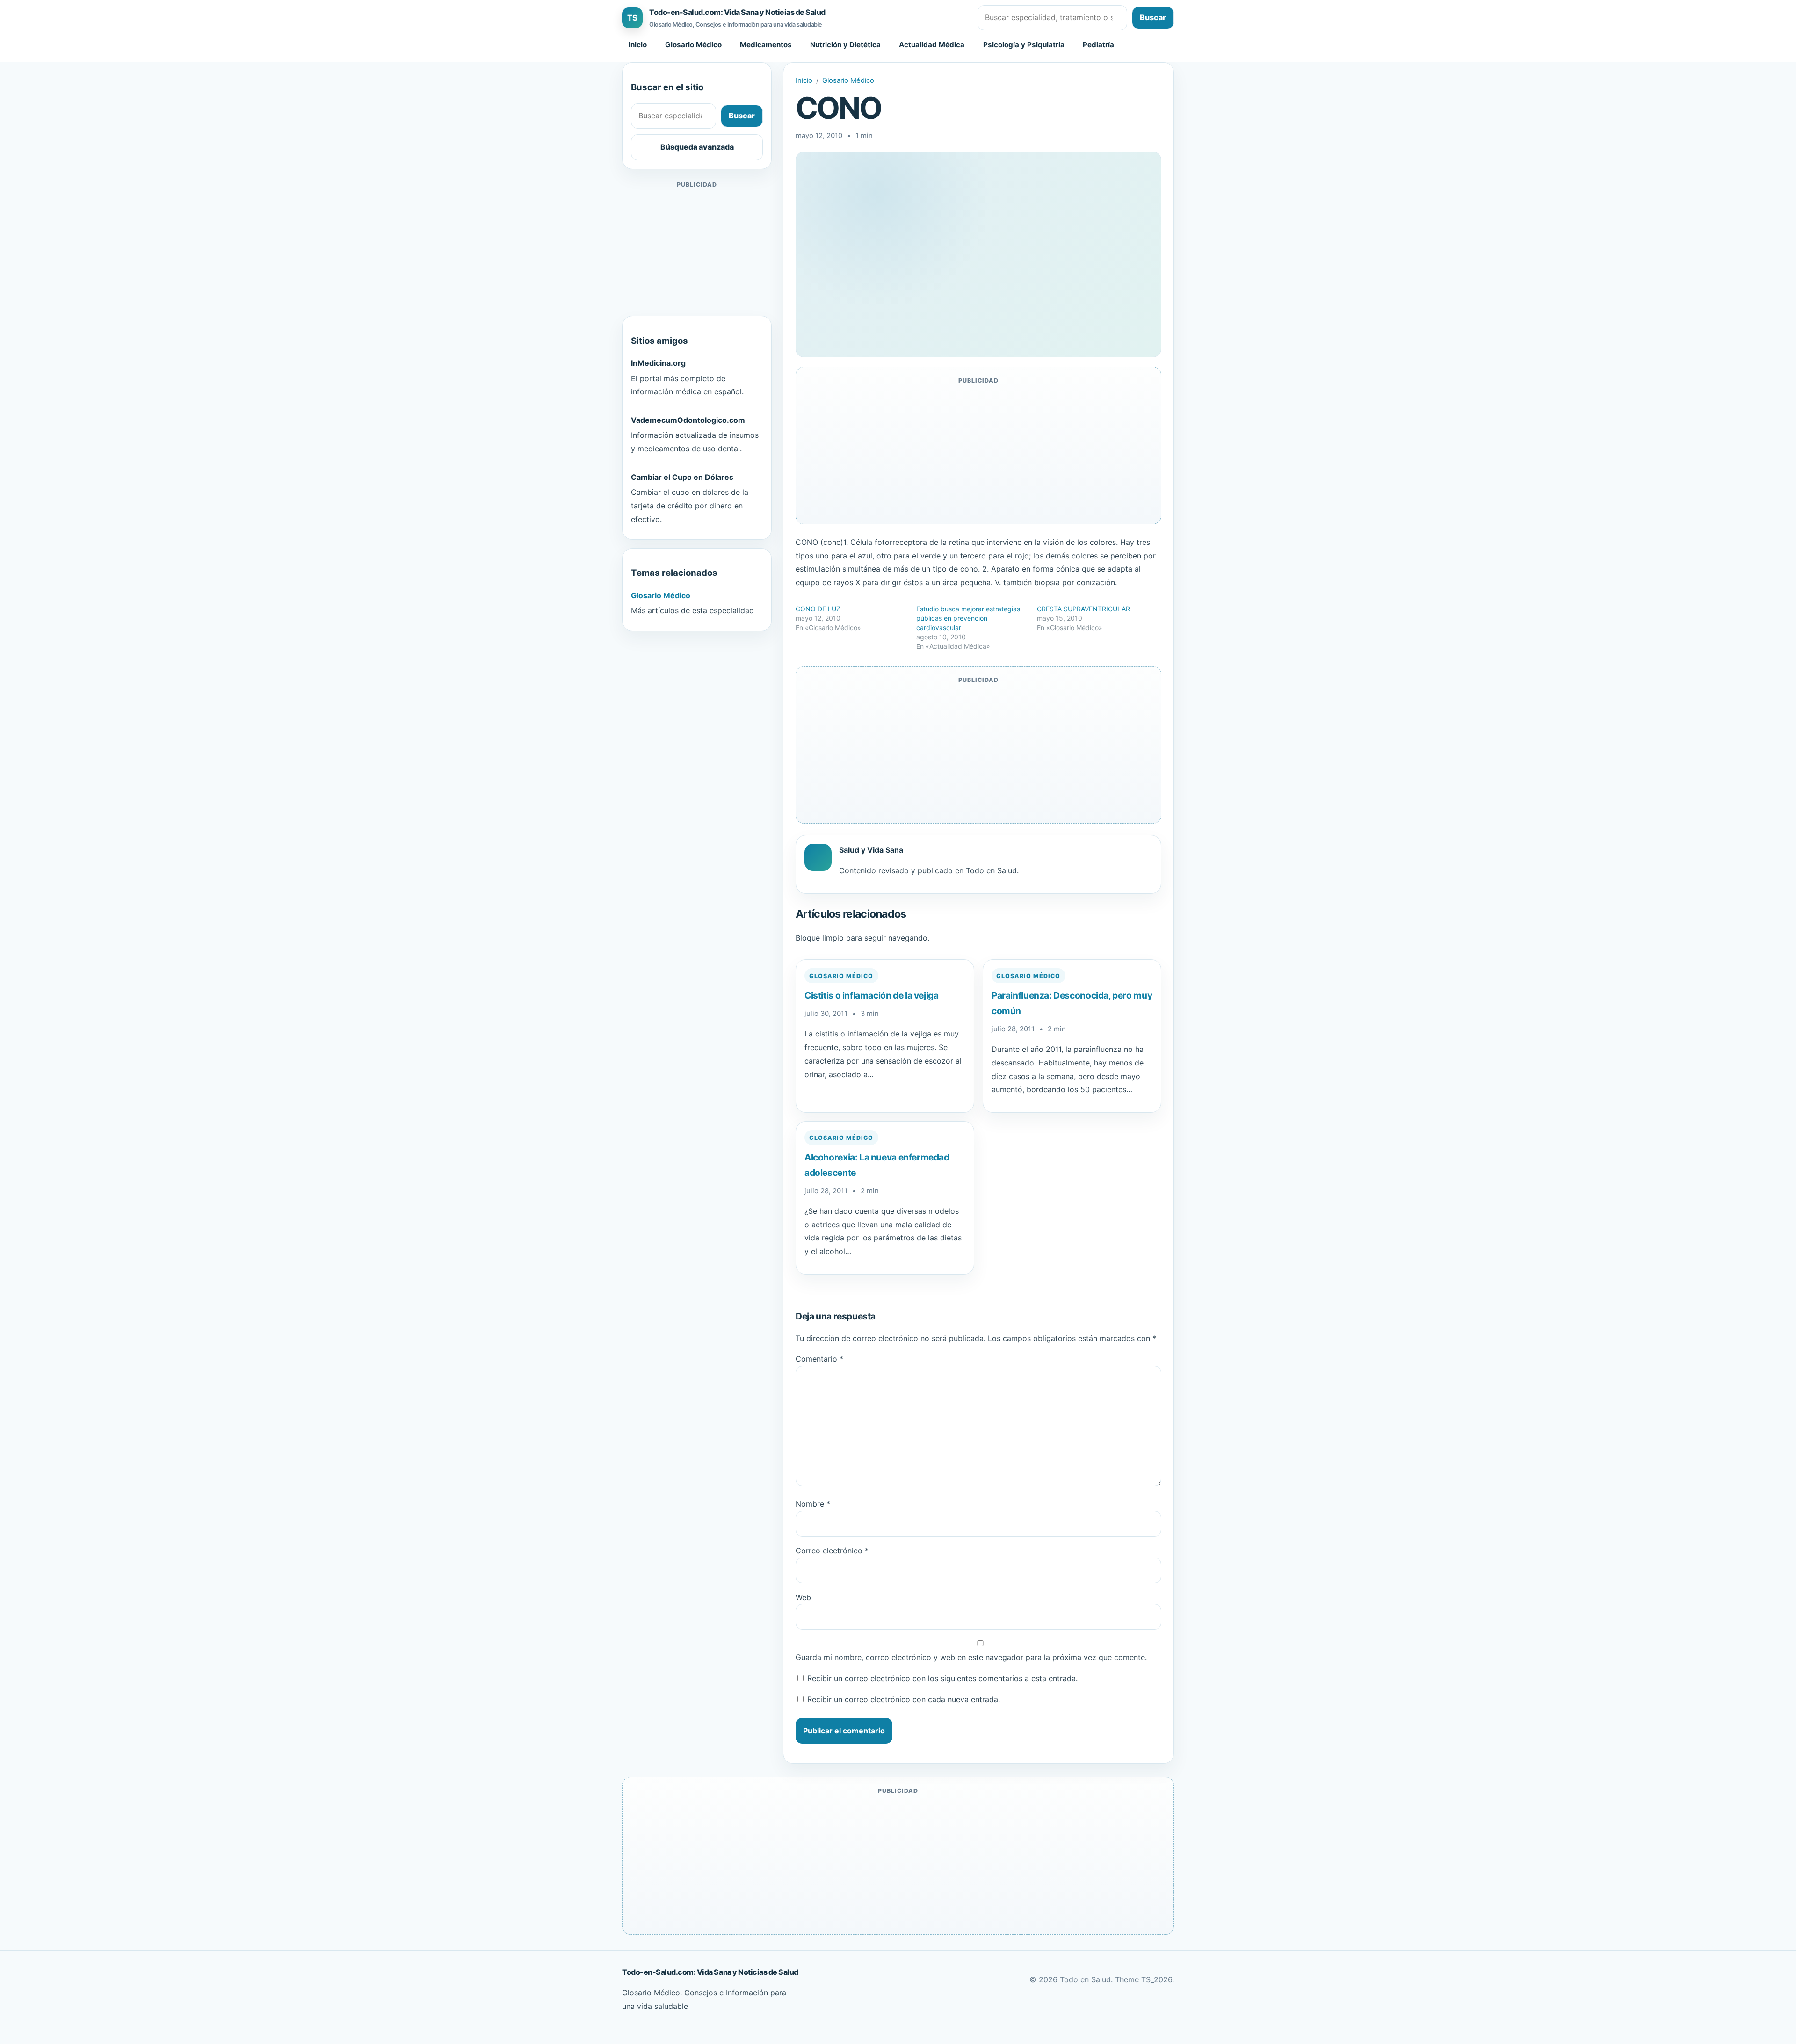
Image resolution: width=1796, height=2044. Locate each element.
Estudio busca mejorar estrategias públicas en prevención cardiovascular (968, 618)
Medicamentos (766, 45)
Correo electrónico (832, 1551)
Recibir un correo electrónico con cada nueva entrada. (904, 1699)
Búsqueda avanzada (697, 147)
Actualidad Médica (932, 45)
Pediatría (1098, 45)
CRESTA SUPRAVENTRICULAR (1083, 609)
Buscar (1153, 17)
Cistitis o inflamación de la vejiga (872, 995)
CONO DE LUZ (818, 609)
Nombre (813, 1504)
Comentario (819, 1359)
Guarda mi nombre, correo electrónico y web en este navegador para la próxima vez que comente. (971, 1657)
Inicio (638, 45)
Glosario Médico (693, 45)
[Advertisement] (697, 249)
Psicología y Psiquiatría (1024, 45)
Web (803, 1597)
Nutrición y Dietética (845, 45)
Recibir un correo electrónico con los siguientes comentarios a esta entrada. (942, 1678)
